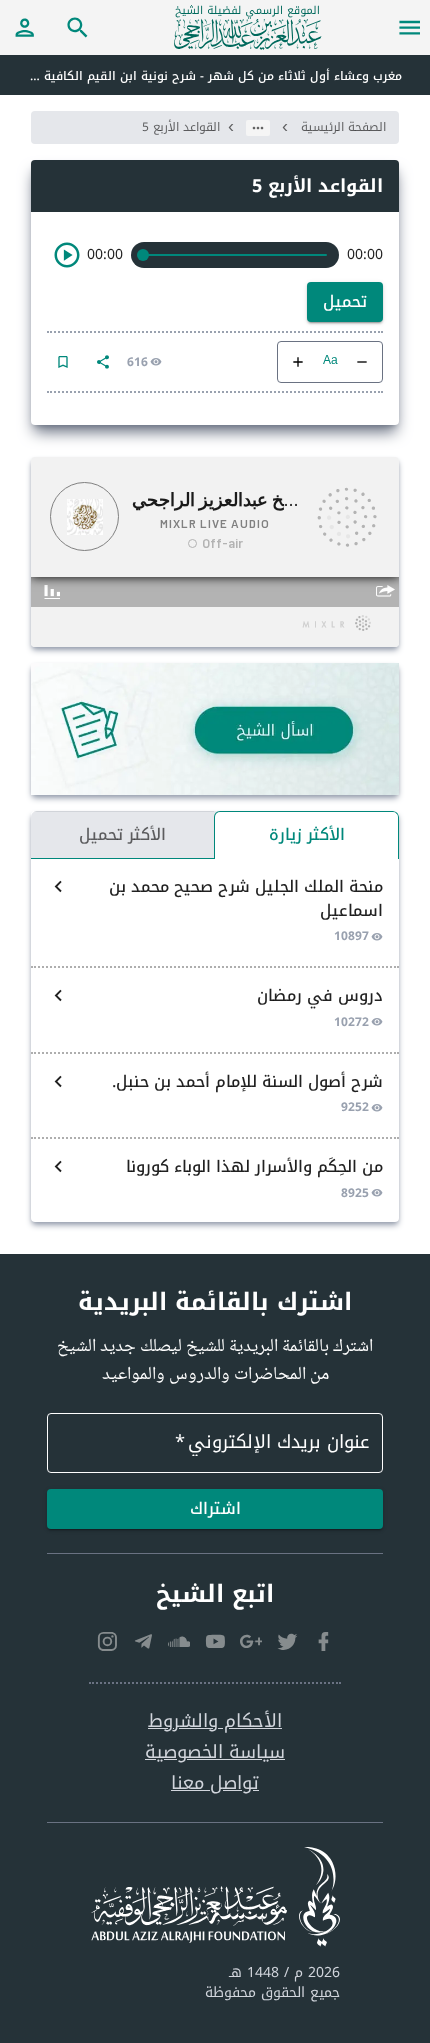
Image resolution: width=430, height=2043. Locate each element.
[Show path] (258, 128)
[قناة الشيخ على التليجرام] (143, 1642)
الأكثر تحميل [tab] (122, 834)
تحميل (345, 301)
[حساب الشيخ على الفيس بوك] (323, 1642)
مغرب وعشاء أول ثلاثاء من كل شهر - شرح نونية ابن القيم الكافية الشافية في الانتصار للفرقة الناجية (201, 76)
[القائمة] (410, 27)
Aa (330, 361)
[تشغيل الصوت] (67, 255)
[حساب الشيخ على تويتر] (287, 1642)
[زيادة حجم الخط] (298, 362)
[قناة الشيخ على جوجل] (251, 1642)
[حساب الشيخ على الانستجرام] (107, 1642)
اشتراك (215, 1508)
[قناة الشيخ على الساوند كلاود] (179, 1642)
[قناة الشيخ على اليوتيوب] (215, 1642)
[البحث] (78, 27)
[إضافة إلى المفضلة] (63, 362)
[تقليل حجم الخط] (362, 362)
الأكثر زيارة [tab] (307, 834)
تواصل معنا (215, 1783)
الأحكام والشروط (215, 1721)
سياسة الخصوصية (215, 1752)
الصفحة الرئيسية (343, 127)
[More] (103, 362)
